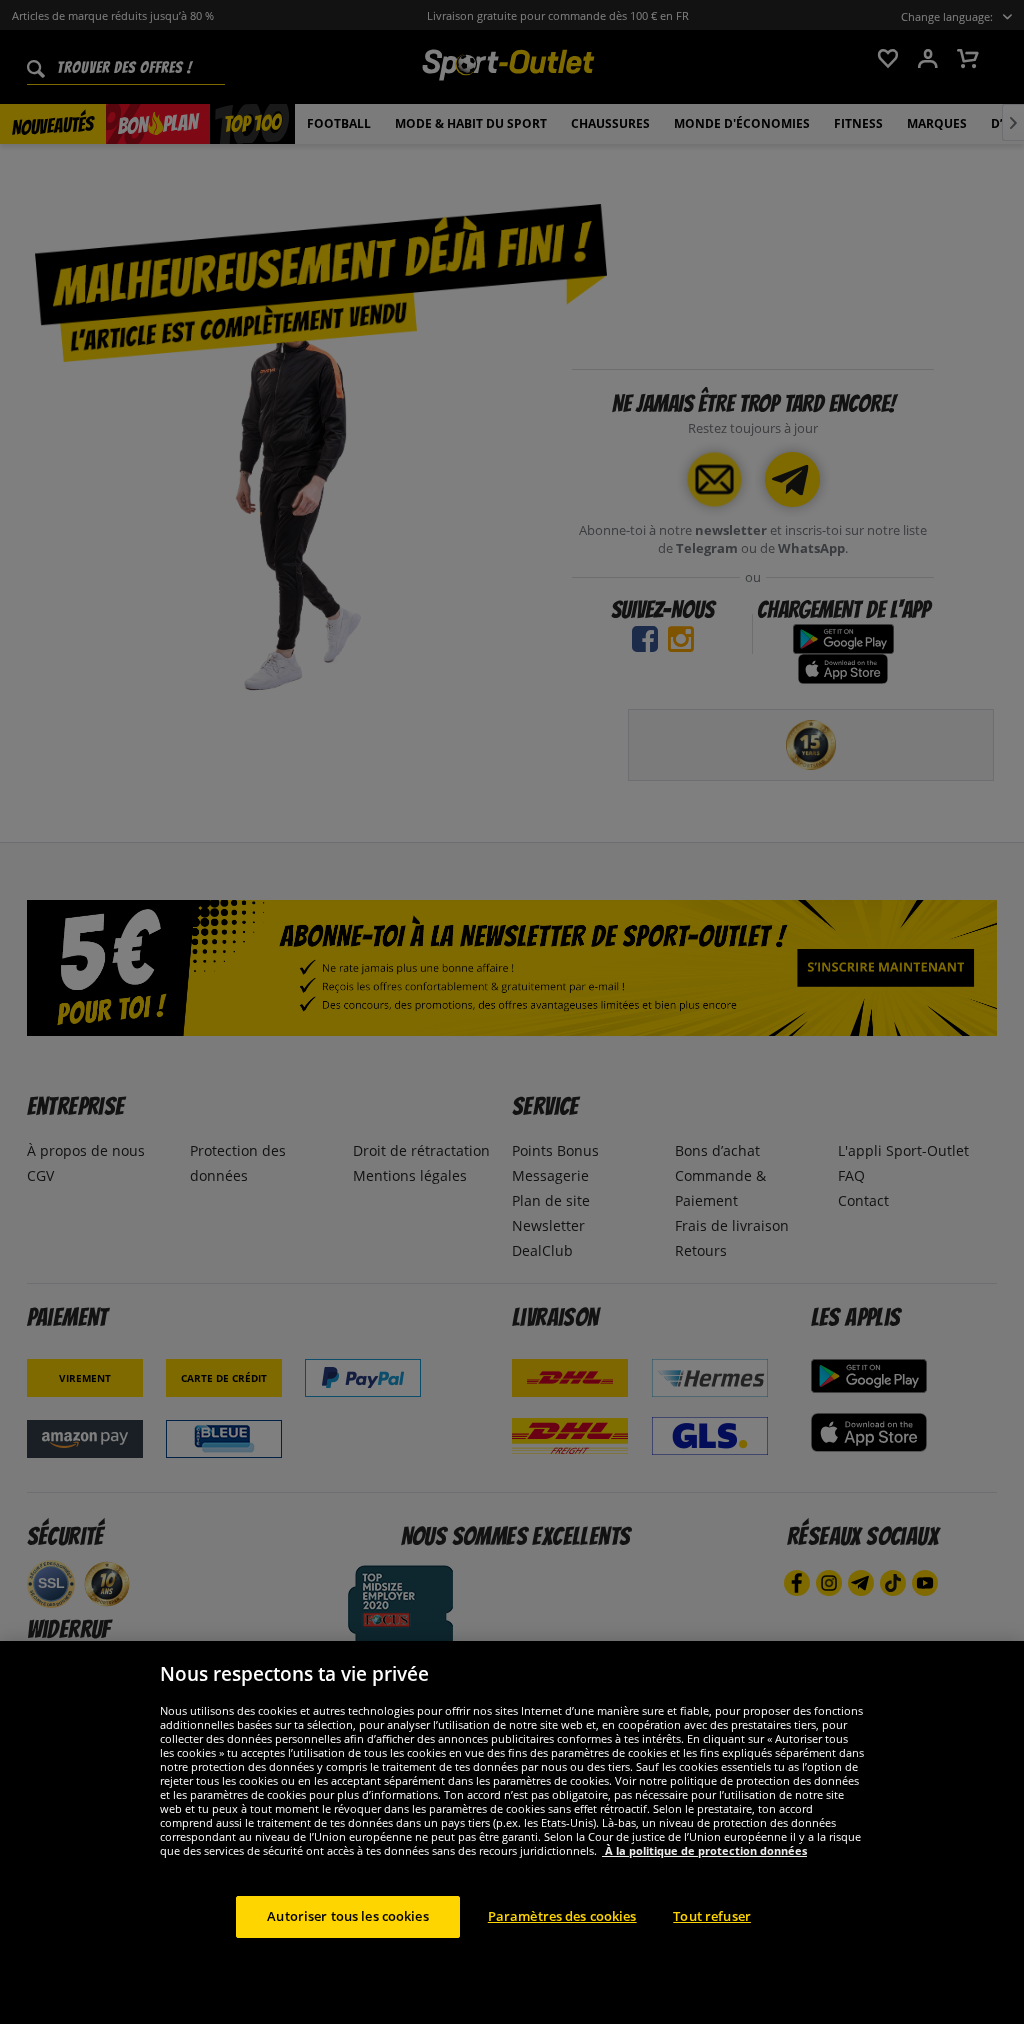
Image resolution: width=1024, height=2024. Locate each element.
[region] (512, 1832)
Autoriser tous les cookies (347, 1916)
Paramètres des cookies (562, 1916)
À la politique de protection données (704, 1850)
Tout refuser (712, 1916)
